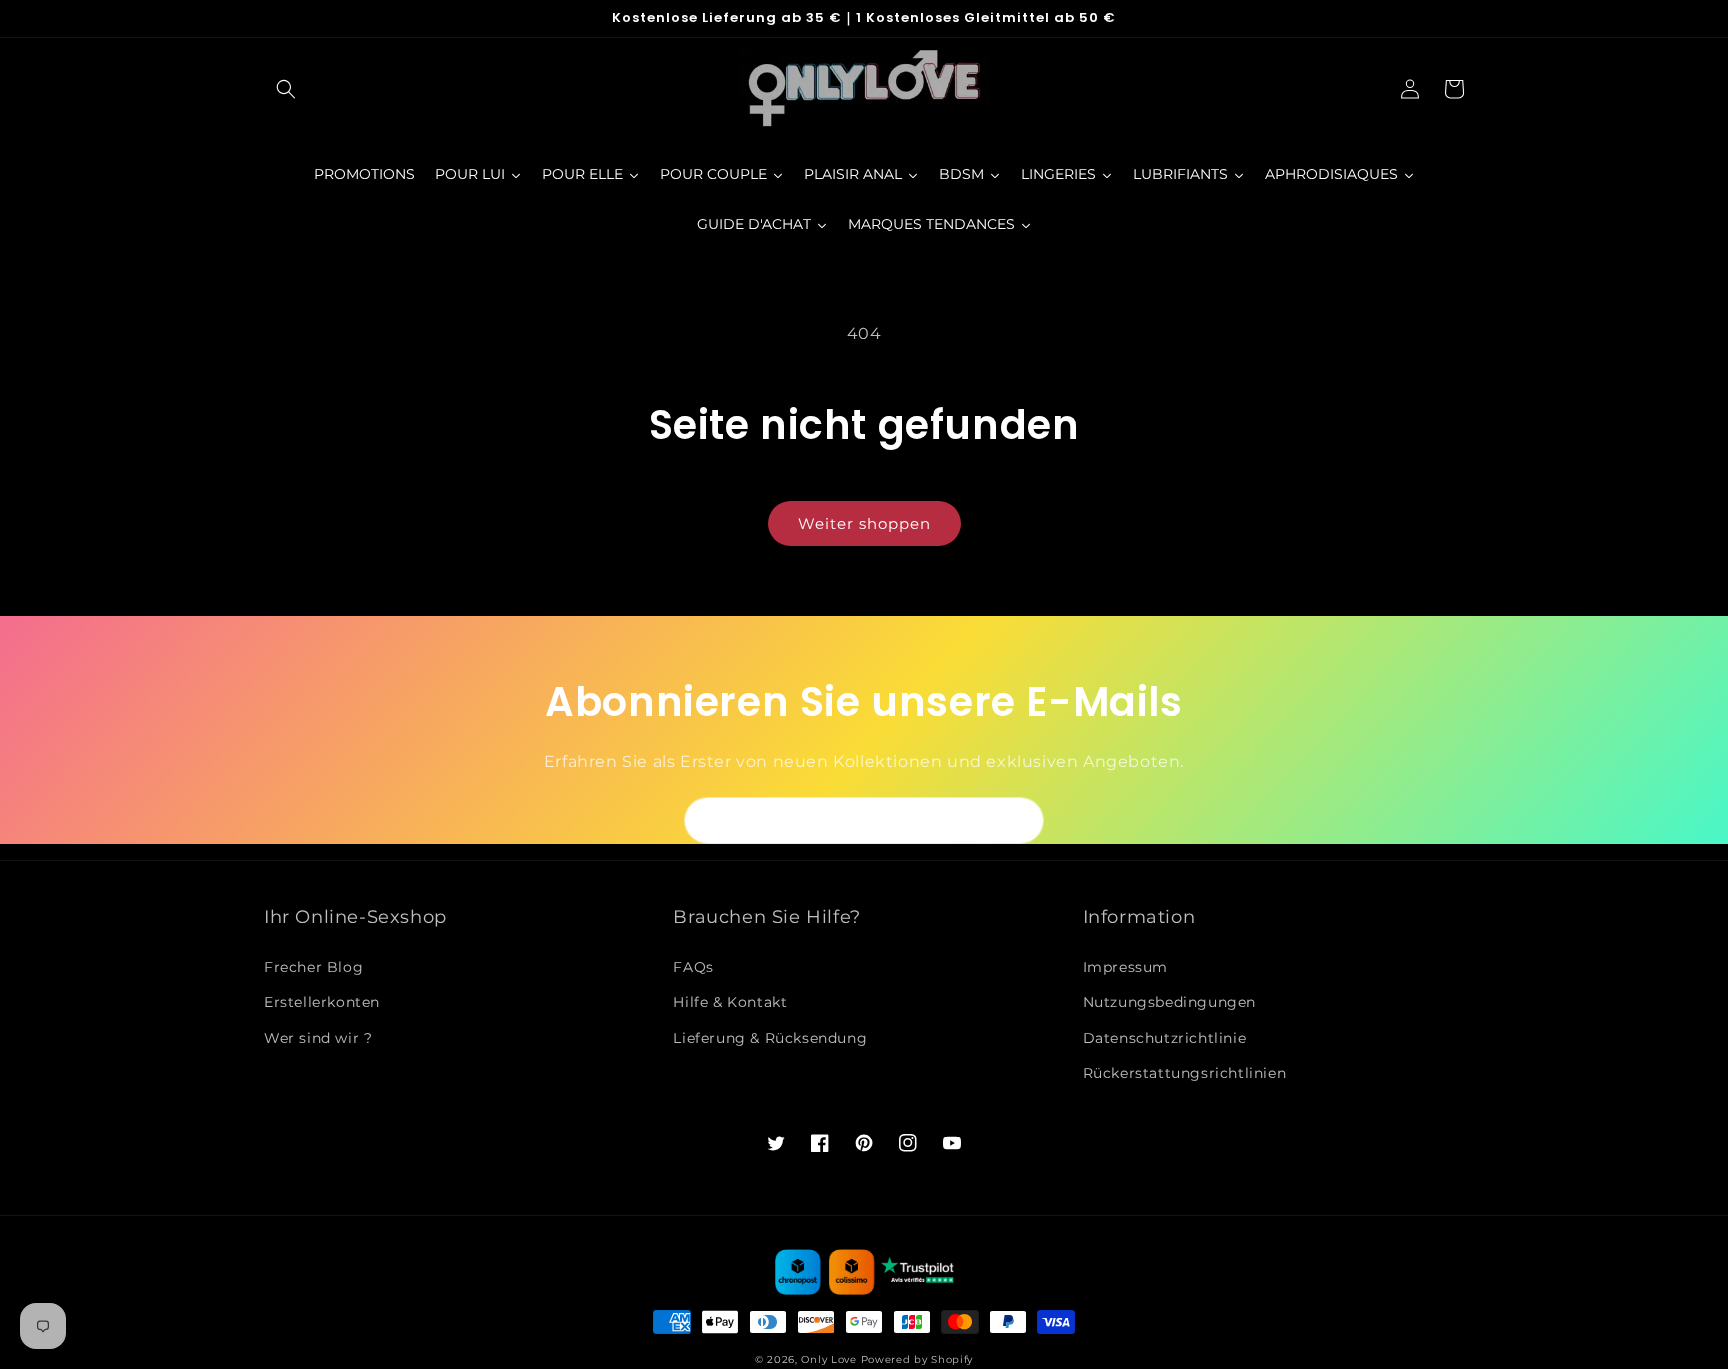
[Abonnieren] (1021, 820)
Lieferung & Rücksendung (770, 1038)
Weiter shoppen (864, 523)
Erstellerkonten (322, 1002)
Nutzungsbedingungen (1169, 1002)
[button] (286, 89)
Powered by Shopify (917, 1359)
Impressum (1125, 967)
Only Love (828, 1359)
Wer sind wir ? (318, 1038)
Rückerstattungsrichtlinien (1185, 1073)
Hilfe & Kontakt (730, 1002)
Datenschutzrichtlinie (1165, 1038)
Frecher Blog (313, 967)
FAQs (693, 967)
